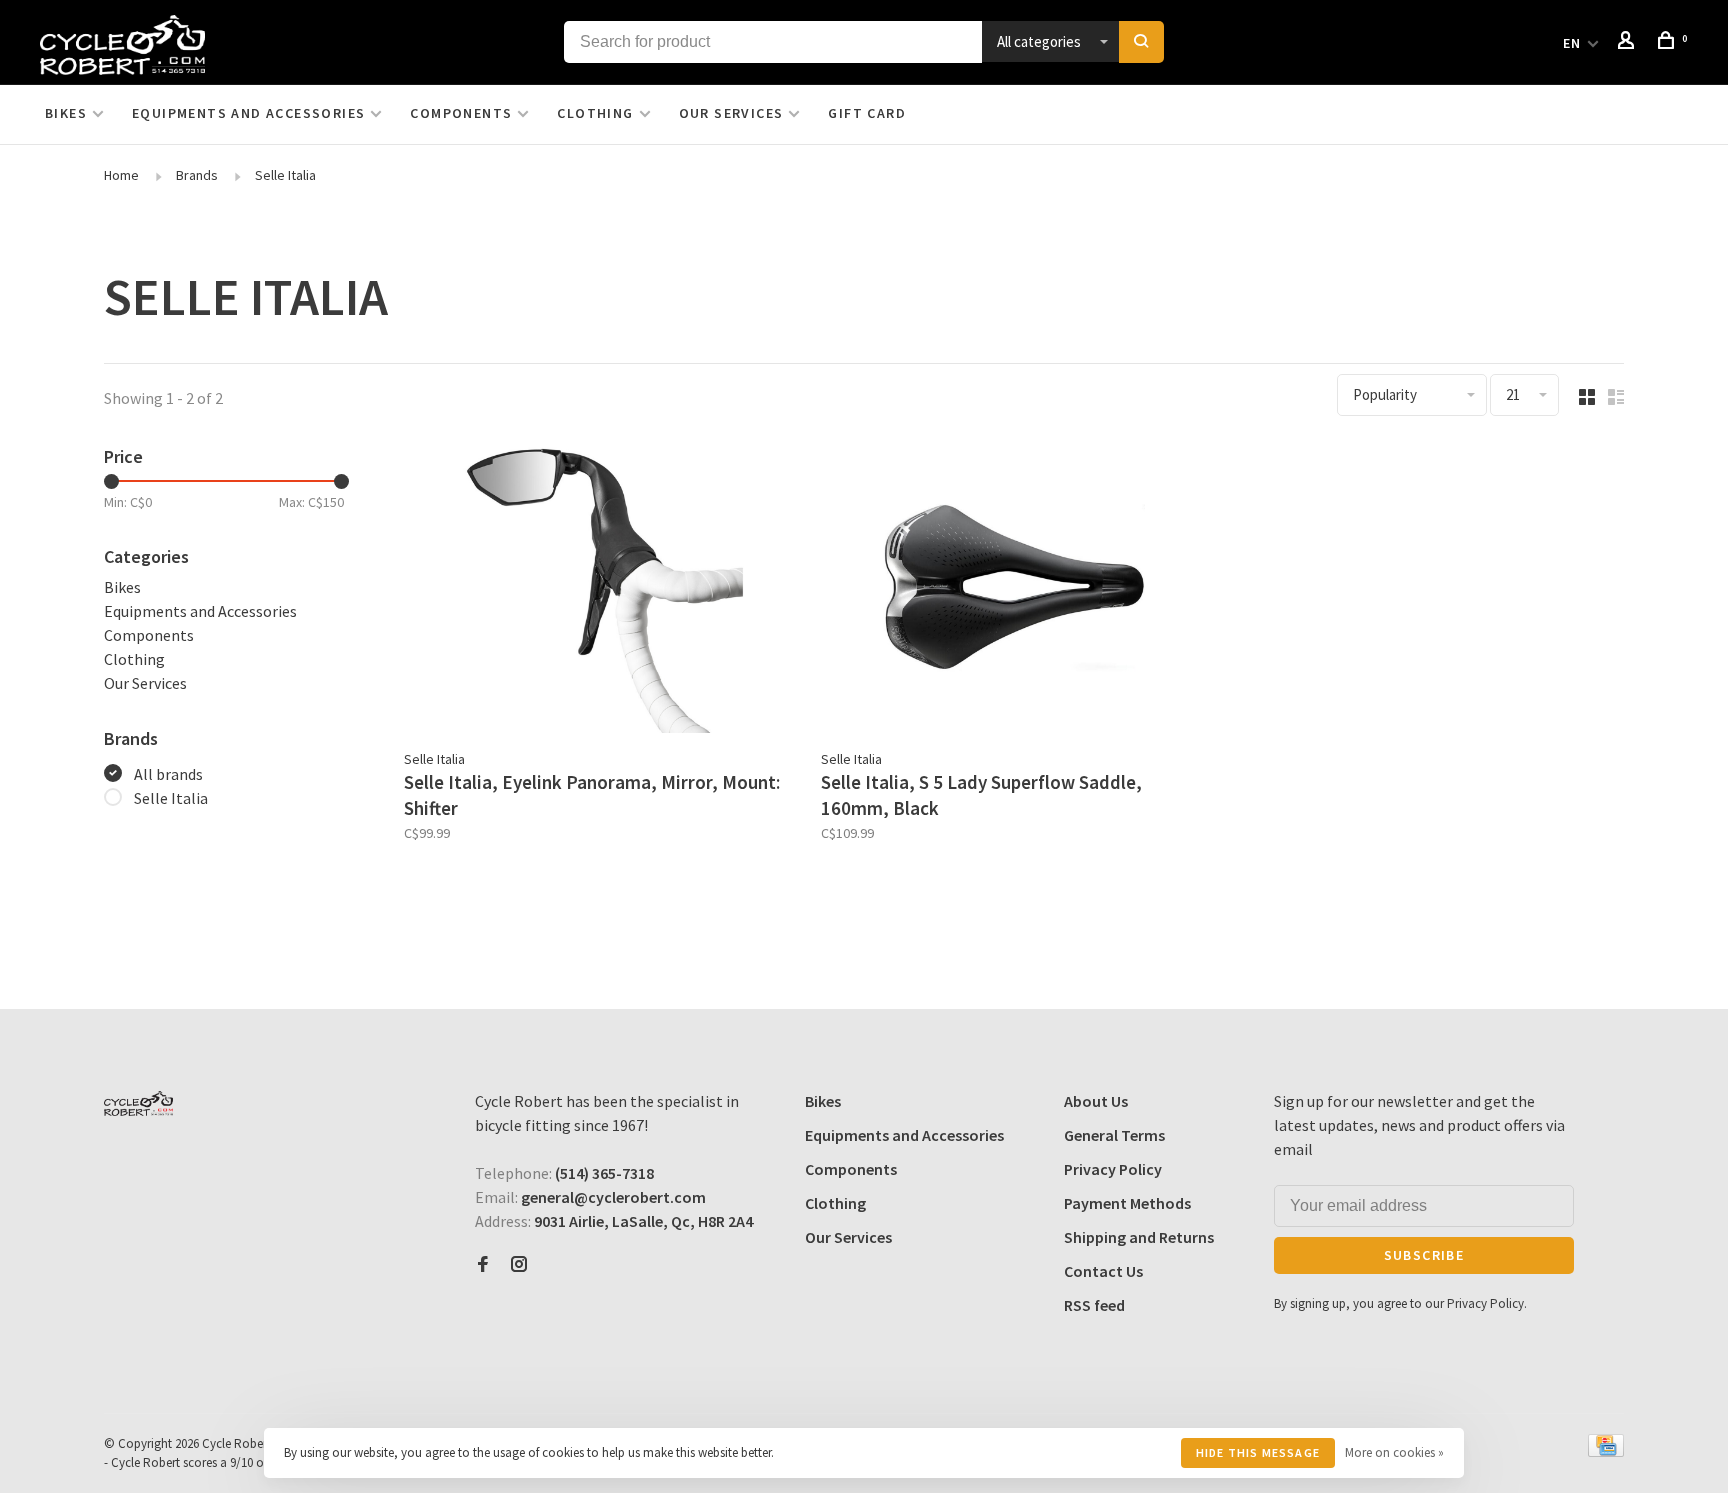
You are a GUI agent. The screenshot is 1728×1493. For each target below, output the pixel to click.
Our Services (731, 113)
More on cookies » (1394, 1452)
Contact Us (1103, 1271)
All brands (168, 774)
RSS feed (1094, 1305)
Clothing (595, 113)
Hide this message (1258, 1452)
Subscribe (1424, 1255)
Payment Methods (1127, 1203)
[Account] (1629, 43)
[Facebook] (483, 1265)
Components (461, 113)
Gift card (867, 113)
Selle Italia (285, 175)
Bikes (66, 113)
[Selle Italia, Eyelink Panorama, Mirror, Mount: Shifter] (597, 590)
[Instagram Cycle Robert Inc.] (519, 1265)
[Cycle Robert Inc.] (138, 1103)
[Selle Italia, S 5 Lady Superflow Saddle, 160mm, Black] (1014, 590)
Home (121, 175)
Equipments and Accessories (248, 113)
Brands (197, 175)
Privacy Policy (1113, 1169)
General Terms (1114, 1135)
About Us (1096, 1101)
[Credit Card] (1606, 1451)
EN (1572, 43)
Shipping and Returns (1139, 1237)
